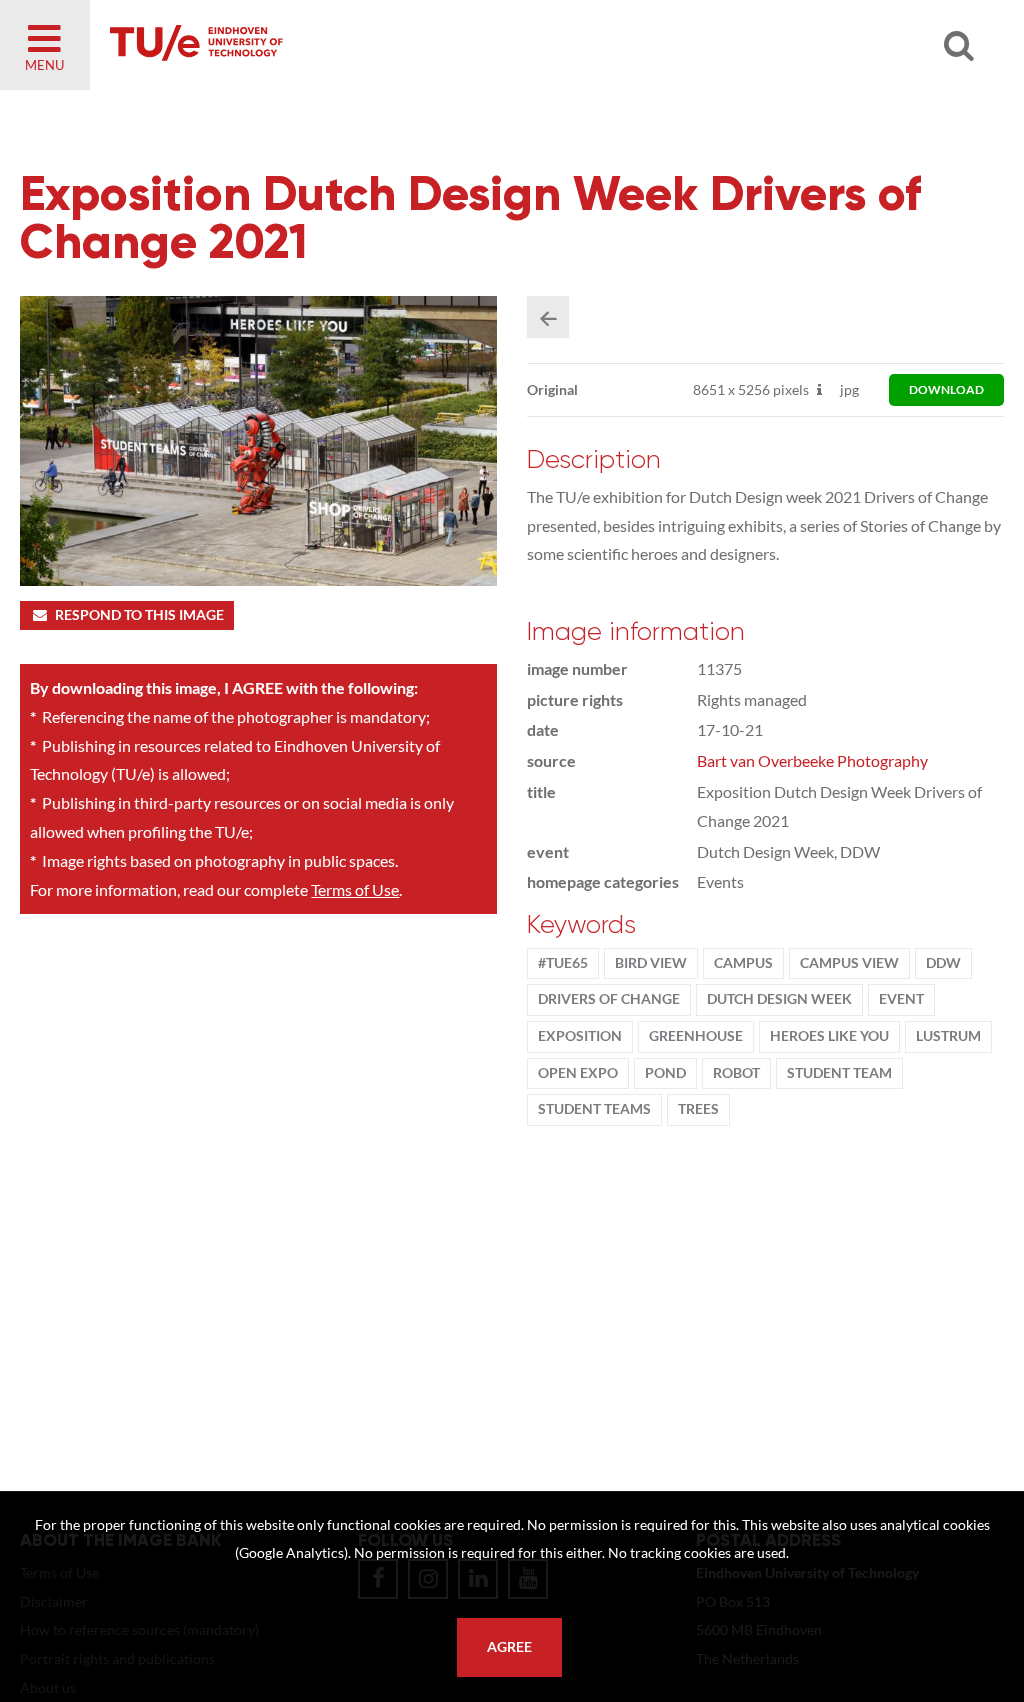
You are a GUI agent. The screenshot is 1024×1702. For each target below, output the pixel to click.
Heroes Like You (829, 1036)
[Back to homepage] (340, 45)
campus (743, 963)
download (946, 389)
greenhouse (696, 1036)
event (901, 999)
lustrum (948, 1036)
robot (736, 1073)
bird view (651, 963)
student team (839, 1073)
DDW (943, 963)
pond (665, 1073)
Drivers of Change (609, 999)
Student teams (594, 1109)
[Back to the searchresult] (548, 317)
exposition (580, 1036)
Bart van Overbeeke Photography (812, 760)
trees (698, 1109)
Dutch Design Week (779, 999)
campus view (849, 963)
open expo (578, 1073)
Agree (509, 1647)
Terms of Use (355, 889)
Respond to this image (139, 615)
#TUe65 (563, 963)
